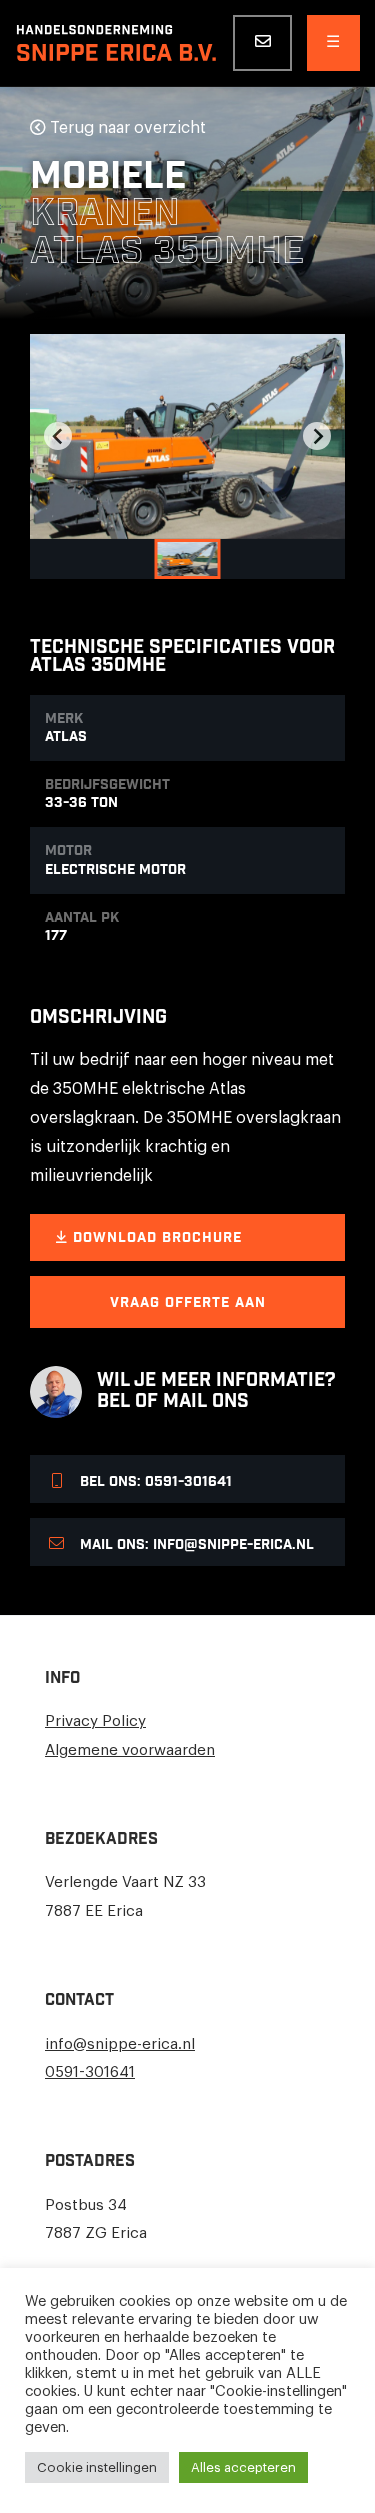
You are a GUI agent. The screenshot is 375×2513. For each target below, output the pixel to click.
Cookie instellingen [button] (97, 2467)
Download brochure (155, 1238)
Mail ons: (195, 1545)
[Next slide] (317, 436)
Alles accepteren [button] (243, 2467)
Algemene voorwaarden (130, 1750)
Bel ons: (154, 1482)
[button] (188, 559)
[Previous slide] (58, 436)
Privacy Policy (95, 1721)
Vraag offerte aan (188, 1303)
